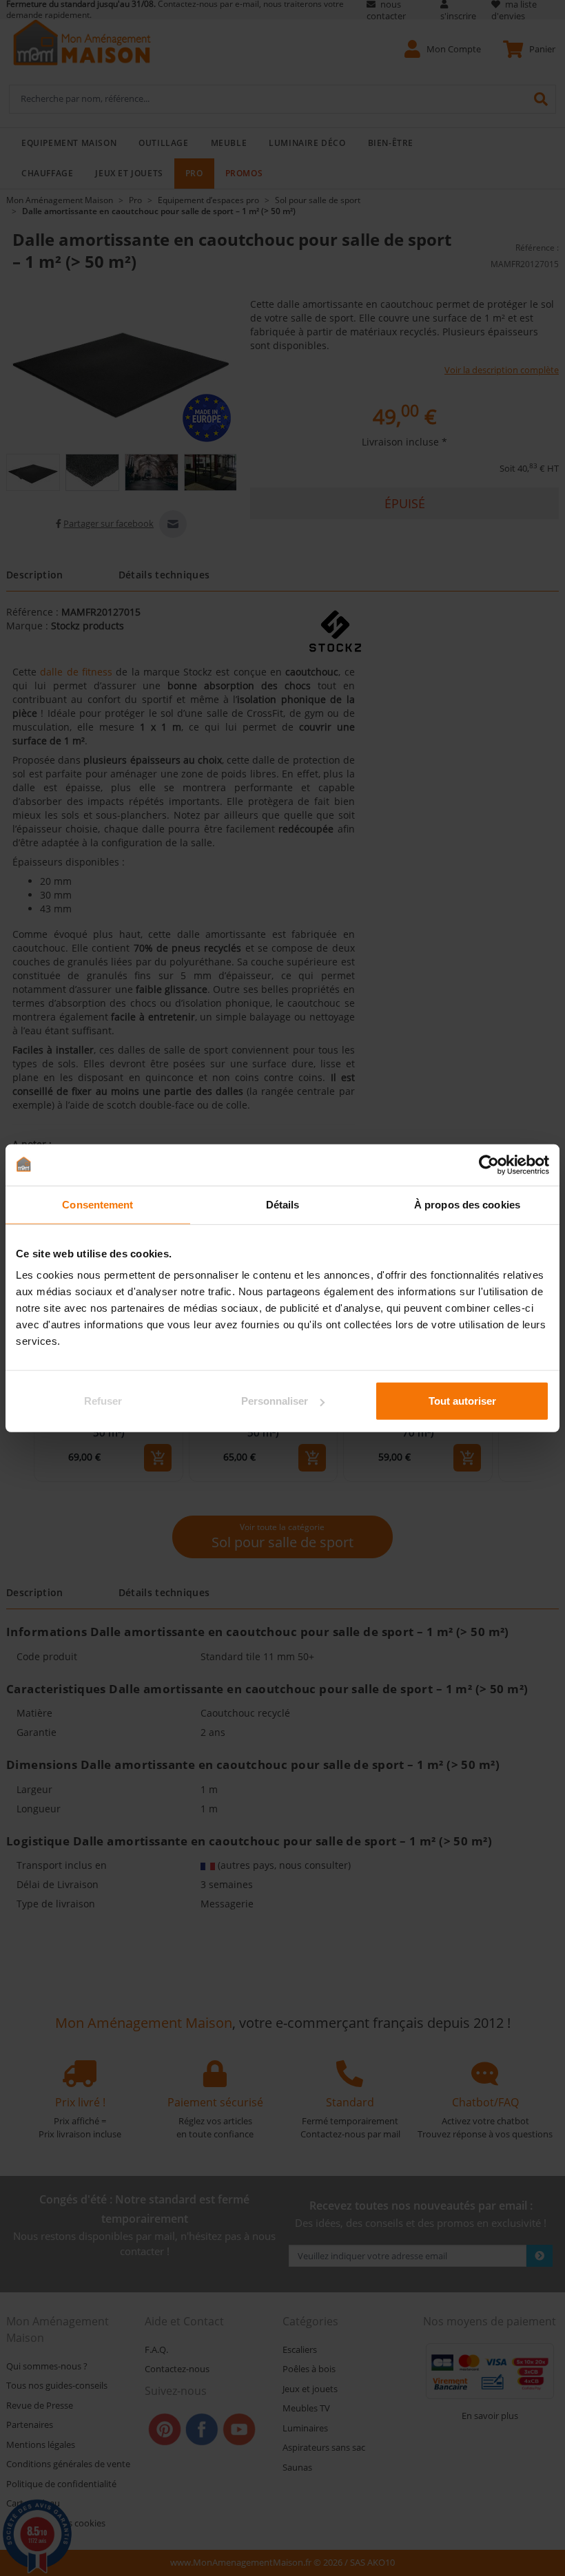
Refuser (103, 1401)
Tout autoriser (462, 1401)
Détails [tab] (283, 1204)
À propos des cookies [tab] (467, 1204)
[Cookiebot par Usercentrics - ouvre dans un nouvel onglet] (489, 1164)
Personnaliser (275, 1401)
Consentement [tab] (97, 1204)
